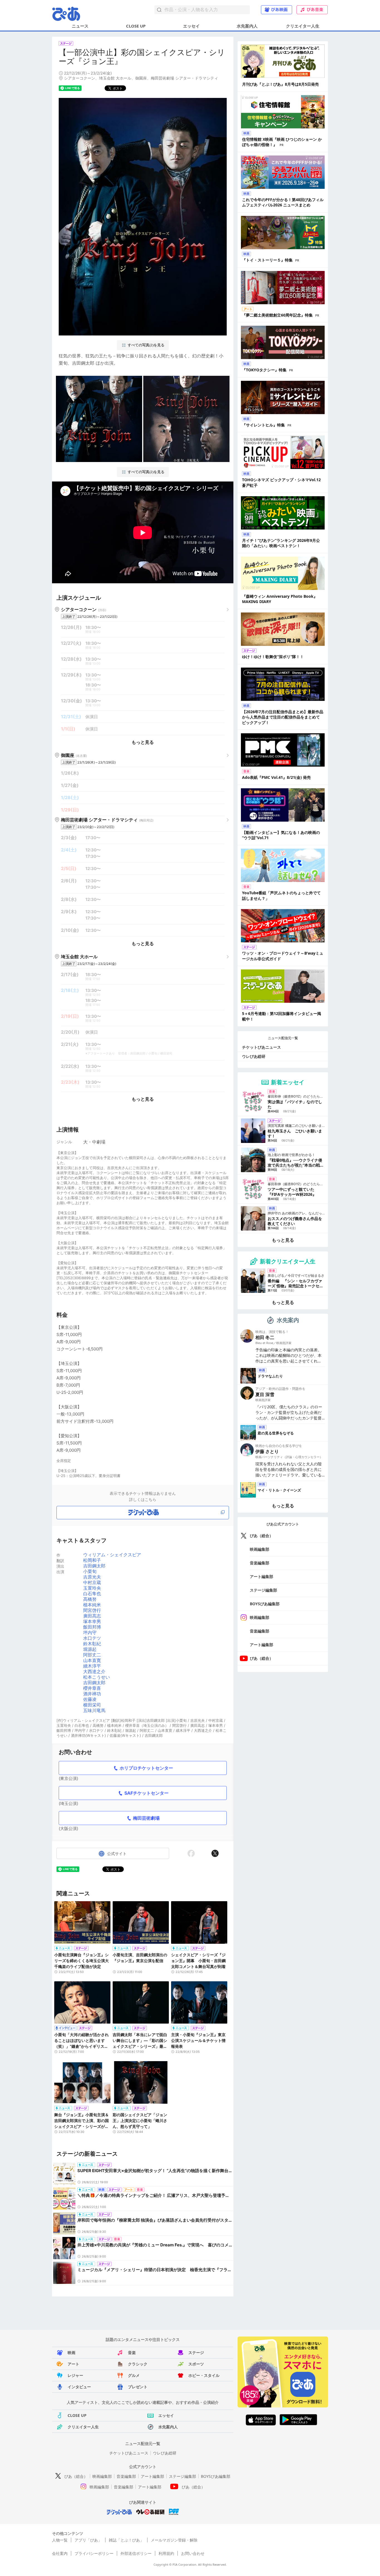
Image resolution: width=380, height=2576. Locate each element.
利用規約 (166, 2553)
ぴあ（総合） (261, 1536)
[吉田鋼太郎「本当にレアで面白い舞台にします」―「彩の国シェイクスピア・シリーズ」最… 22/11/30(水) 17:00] (141, 2005)
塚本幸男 (92, 1621)
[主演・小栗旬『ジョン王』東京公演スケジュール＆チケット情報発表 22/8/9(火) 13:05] (199, 2005)
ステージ (196, 2353)
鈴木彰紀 (92, 1644)
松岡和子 (92, 1560)
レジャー (75, 2375)
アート (73, 2364)
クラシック (138, 2364)
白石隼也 (92, 1594)
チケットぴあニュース (261, 1047)
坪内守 (90, 1632)
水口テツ (92, 1638)
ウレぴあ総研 (254, 1056)
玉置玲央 (92, 1588)
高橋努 (90, 1599)
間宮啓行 (92, 1610)
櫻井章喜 (92, 1688)
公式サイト (117, 1853)
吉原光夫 (92, 1577)
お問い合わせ (193, 2553)
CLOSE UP (136, 26)
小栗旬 (90, 1571)
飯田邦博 (92, 1627)
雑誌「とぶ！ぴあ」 (126, 2540)
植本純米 (92, 1605)
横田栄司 (92, 1705)
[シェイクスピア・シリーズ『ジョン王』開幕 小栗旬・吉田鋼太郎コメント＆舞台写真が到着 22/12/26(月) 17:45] (199, 1925)
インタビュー (79, 2387)
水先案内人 (247, 26)
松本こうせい (97, 1677)
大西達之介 (94, 1671)
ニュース (80, 26)
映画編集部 (260, 1549)
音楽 (132, 2353)
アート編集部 (261, 1576)
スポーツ (196, 2364)
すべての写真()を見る (146, 345)
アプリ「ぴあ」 (88, 2540)
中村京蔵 (92, 1582)
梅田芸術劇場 (146, 1818)
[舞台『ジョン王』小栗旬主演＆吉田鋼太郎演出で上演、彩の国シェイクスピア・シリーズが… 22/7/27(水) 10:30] (82, 2085)
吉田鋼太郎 (94, 1566)
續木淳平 (92, 1666)
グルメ (134, 2375)
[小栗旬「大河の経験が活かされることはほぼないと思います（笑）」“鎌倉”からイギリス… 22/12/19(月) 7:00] (82, 2005)
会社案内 (60, 2553)
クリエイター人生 (303, 26)
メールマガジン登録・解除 (174, 2540)
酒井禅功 (92, 1694)
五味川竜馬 (94, 1710)
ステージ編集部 (263, 1590)
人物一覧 (60, 2540)
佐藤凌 (90, 1699)
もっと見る (143, 742)
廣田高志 (92, 1616)
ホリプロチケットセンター (146, 1768)
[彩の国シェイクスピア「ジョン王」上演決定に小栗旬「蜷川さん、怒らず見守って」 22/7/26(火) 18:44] (141, 2085)
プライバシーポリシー (94, 2553)
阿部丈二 (92, 1655)
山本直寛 (92, 1660)
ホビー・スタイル (204, 2375)
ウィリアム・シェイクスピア (112, 1555)
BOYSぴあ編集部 (265, 1604)
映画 (71, 2353)
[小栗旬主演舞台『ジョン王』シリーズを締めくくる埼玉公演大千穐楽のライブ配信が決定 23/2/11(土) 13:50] (82, 1925)
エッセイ (191, 26)
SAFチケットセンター (146, 1793)
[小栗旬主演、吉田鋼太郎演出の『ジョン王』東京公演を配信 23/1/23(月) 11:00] (141, 1925)
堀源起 (90, 1649)
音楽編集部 (260, 1563)
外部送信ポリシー (136, 2553)
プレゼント (138, 2387)
